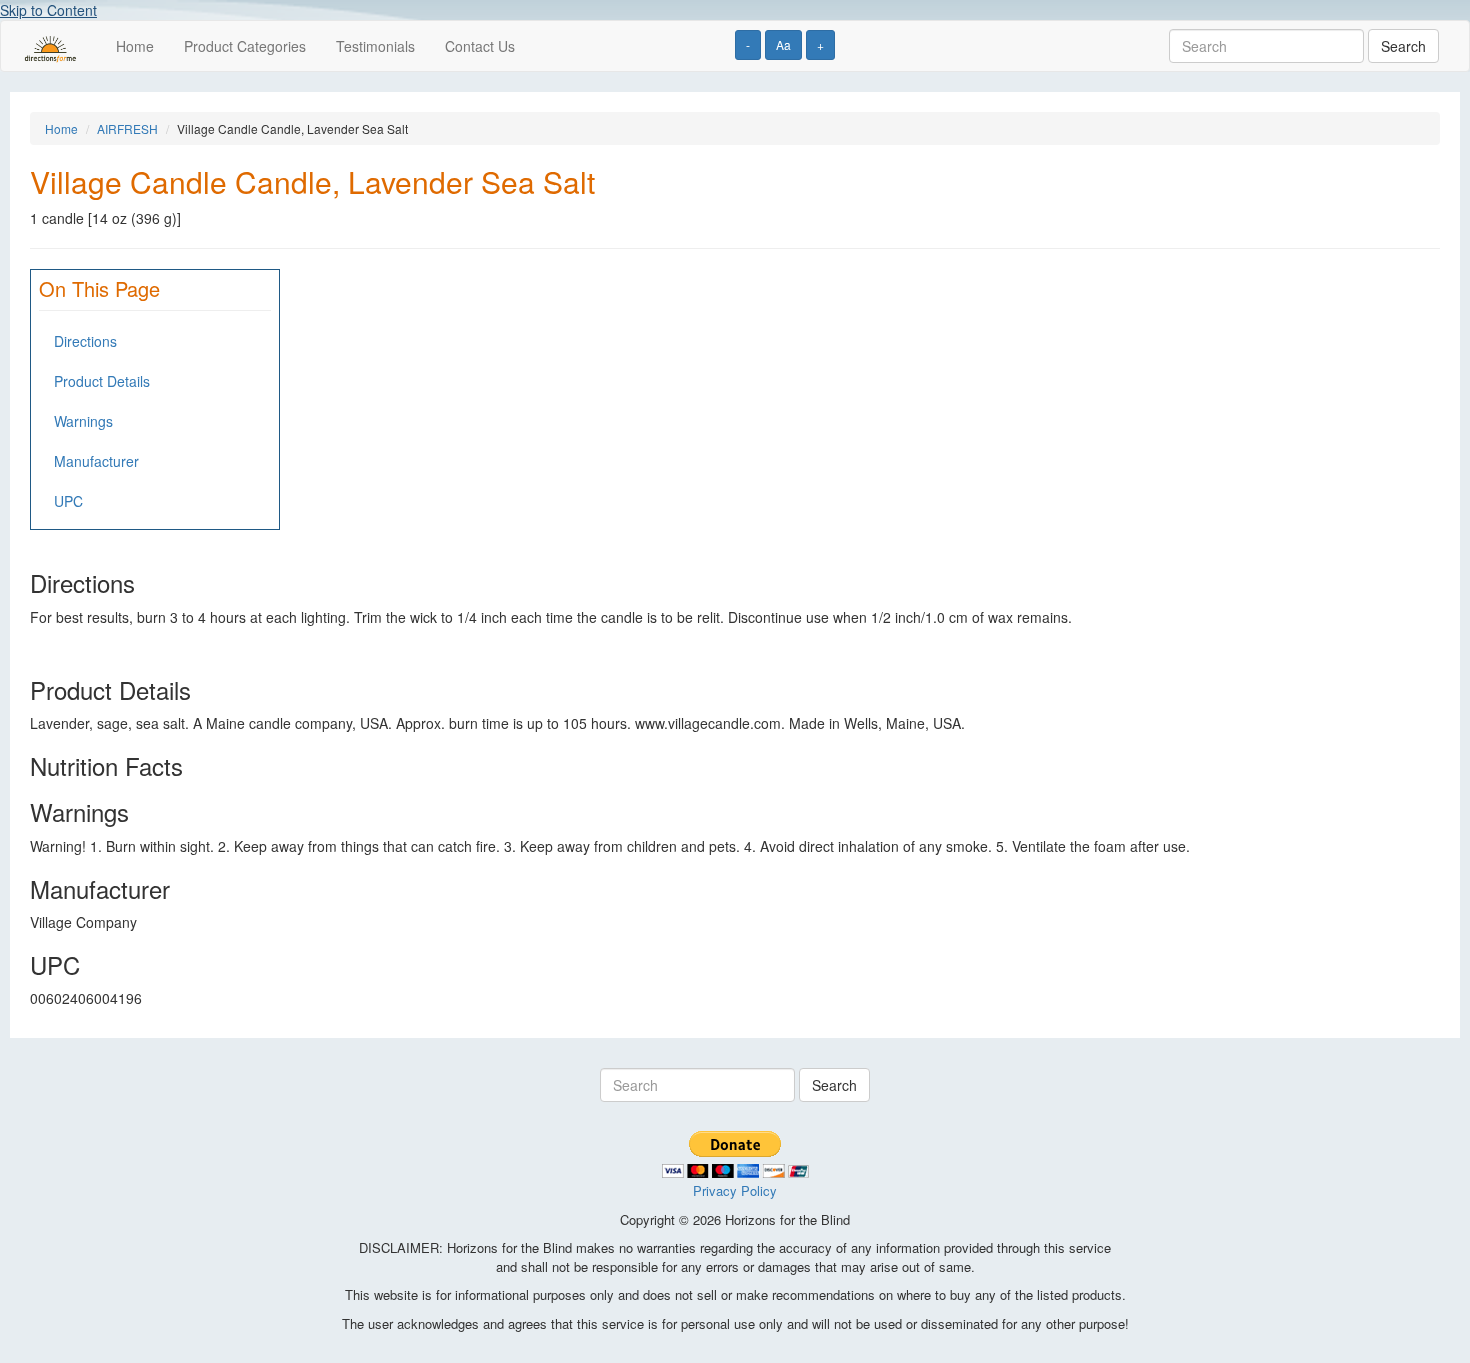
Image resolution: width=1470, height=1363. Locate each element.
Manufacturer (96, 461)
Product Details (102, 381)
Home (135, 46)
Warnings (83, 421)
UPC (68, 501)
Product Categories (245, 46)
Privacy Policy (735, 1190)
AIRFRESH (127, 128)
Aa (783, 44)
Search (1403, 46)
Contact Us (480, 46)
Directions (85, 341)
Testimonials (375, 46)
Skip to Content (48, 10)
